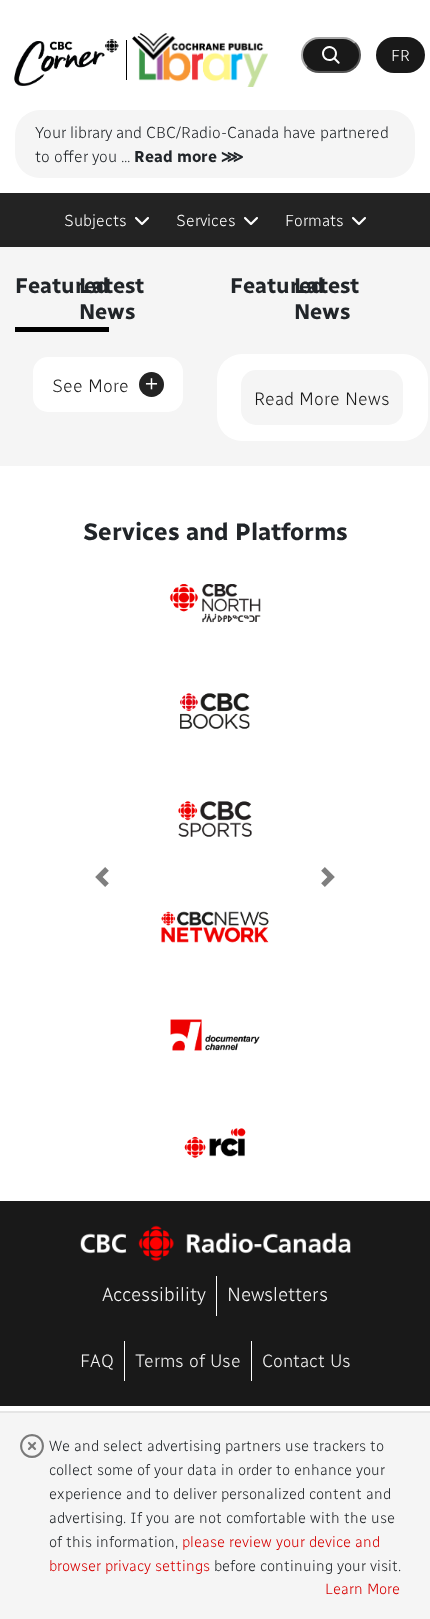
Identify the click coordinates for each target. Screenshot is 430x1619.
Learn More (362, 1588)
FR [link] (400, 54)
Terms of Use (188, 1359)
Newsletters (277, 1293)
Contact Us (306, 1359)
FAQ (97, 1359)
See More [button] (105, 381)
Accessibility (154, 1293)
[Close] (32, 1445)
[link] (107, 220)
